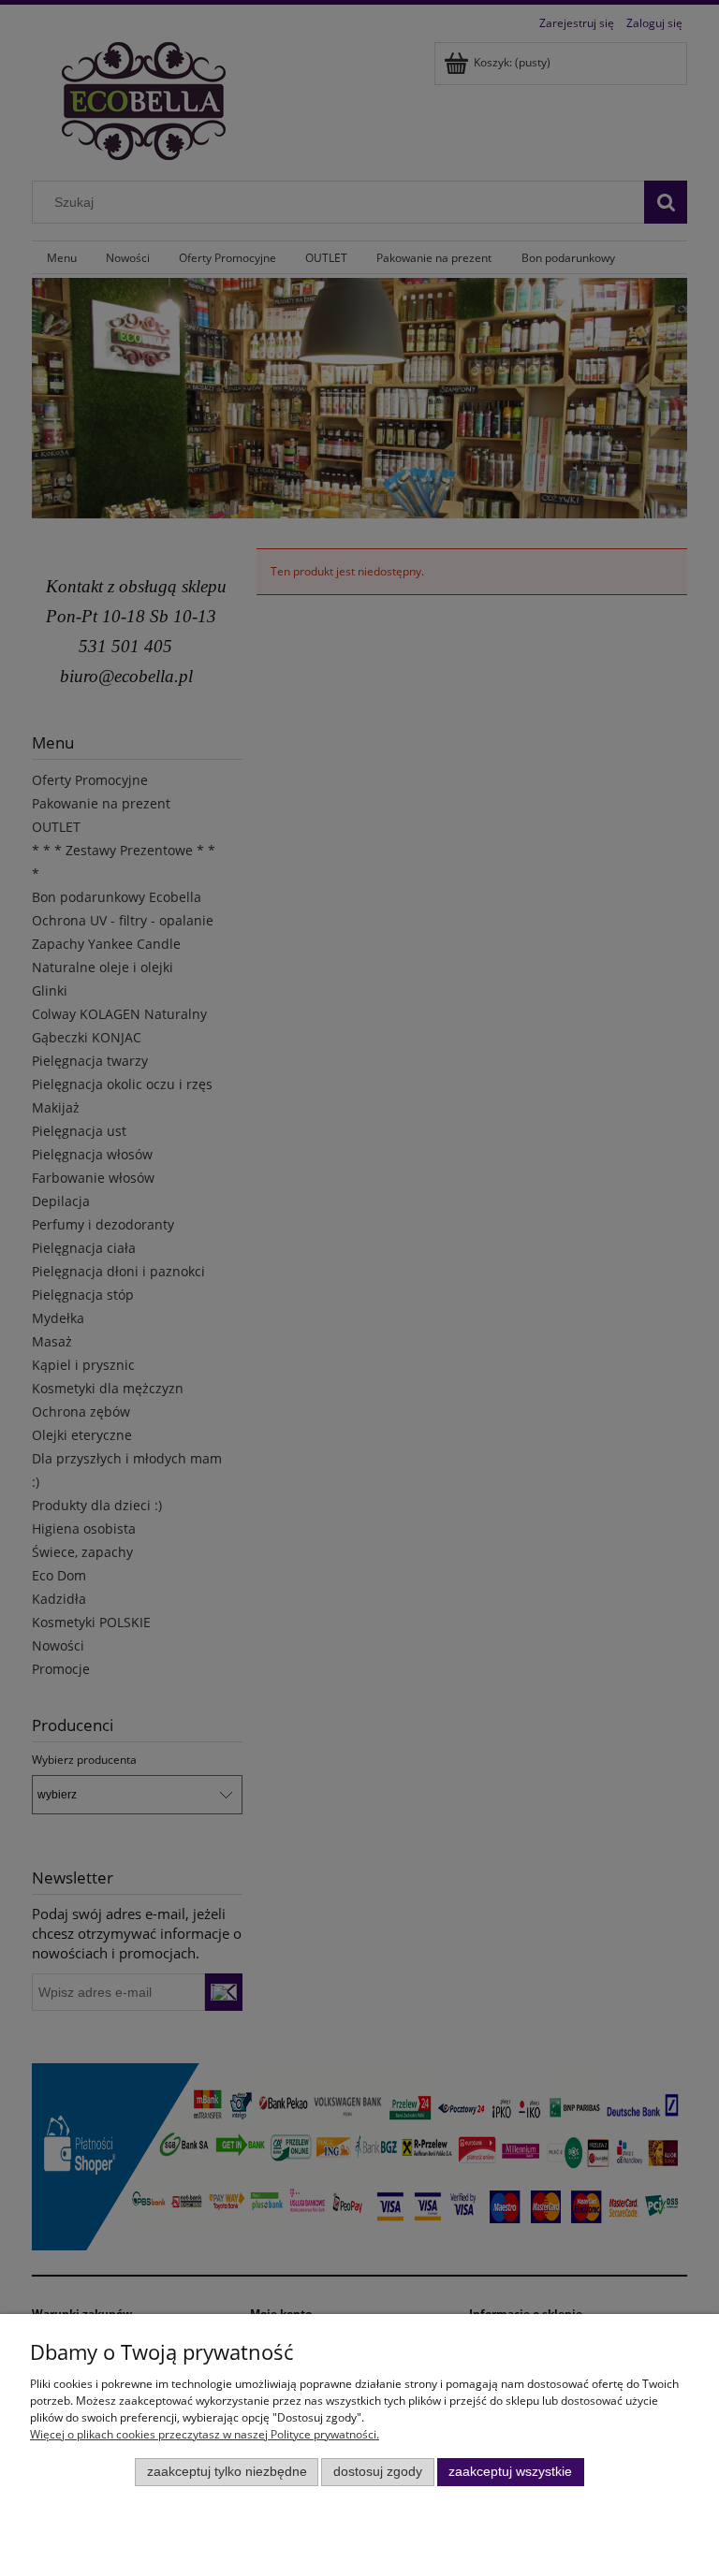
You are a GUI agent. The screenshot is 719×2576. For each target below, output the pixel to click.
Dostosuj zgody (378, 2472)
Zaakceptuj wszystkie (510, 2472)
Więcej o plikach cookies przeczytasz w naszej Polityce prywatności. (205, 2434)
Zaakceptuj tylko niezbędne (227, 2472)
